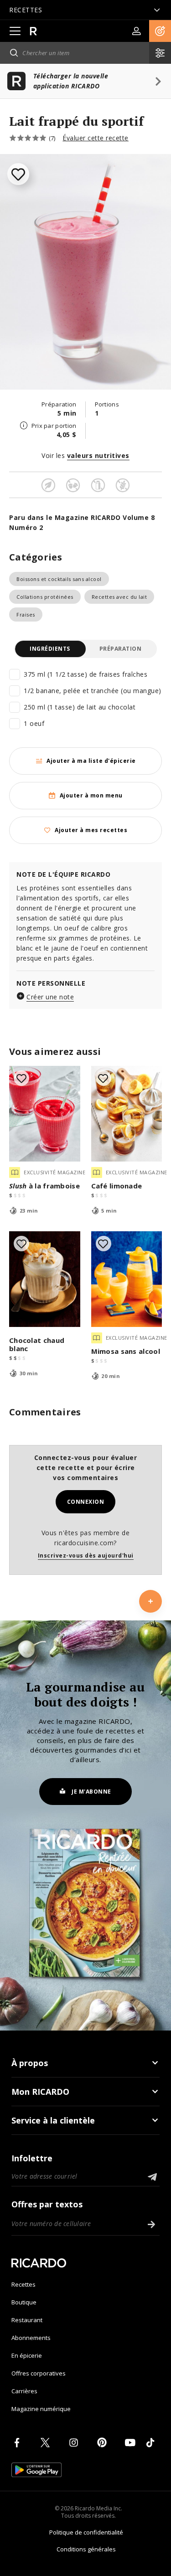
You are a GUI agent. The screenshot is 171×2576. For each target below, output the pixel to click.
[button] (160, 31)
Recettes (23, 2284)
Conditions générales (86, 2549)
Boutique (24, 2302)
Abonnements (31, 2338)
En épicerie (27, 2355)
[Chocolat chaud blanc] (45, 1279)
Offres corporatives (39, 2373)
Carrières (24, 2391)
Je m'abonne (91, 1792)
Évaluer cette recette (96, 138)
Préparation (121, 649)
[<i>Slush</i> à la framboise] (45, 1114)
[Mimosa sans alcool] (127, 1279)
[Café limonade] (127, 1114)
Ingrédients (50, 649)
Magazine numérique (41, 2409)
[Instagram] (75, 2442)
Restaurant (27, 2320)
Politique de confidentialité (86, 2532)
